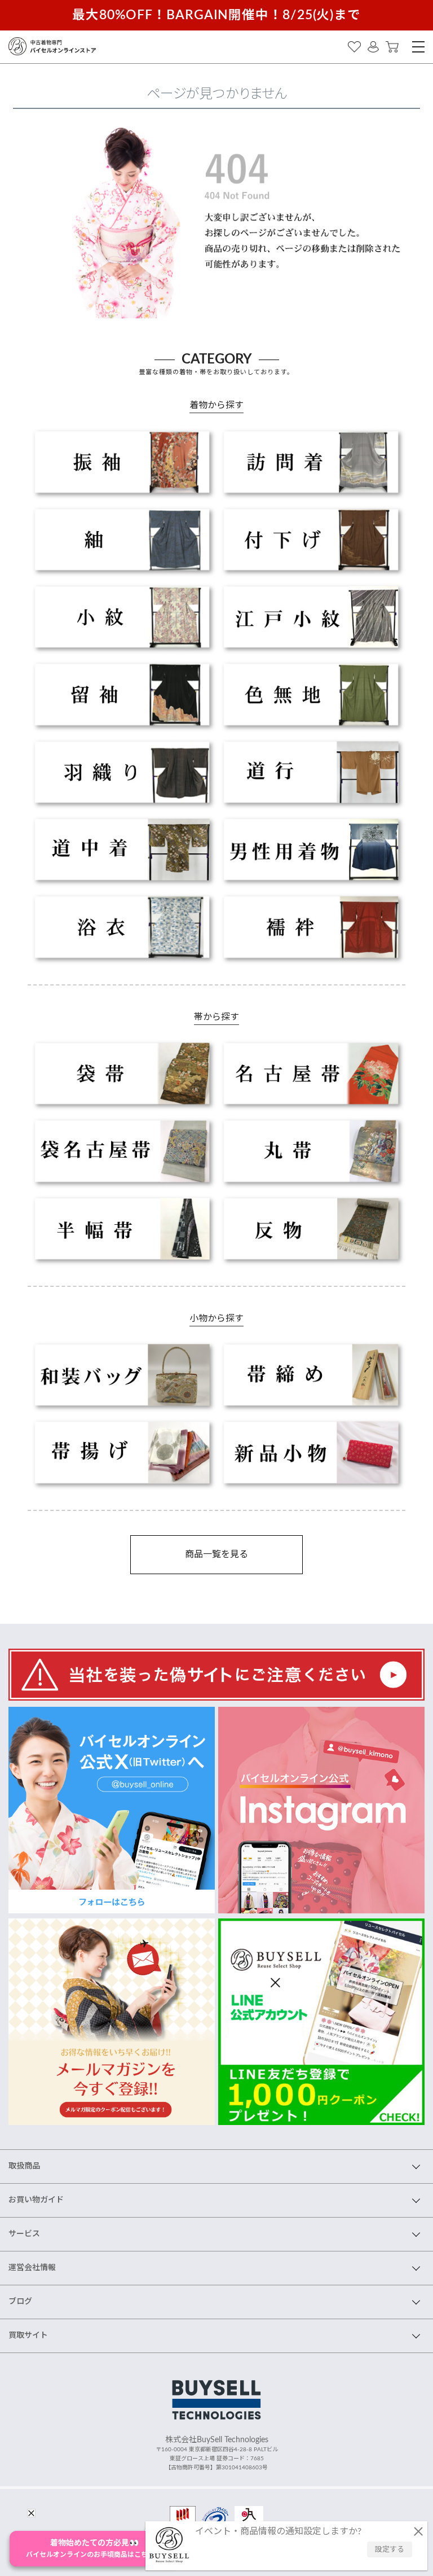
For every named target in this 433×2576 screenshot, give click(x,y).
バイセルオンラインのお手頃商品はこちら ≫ (94, 2549)
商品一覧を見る (216, 1554)
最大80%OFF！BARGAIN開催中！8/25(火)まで (216, 15)
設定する (390, 2550)
